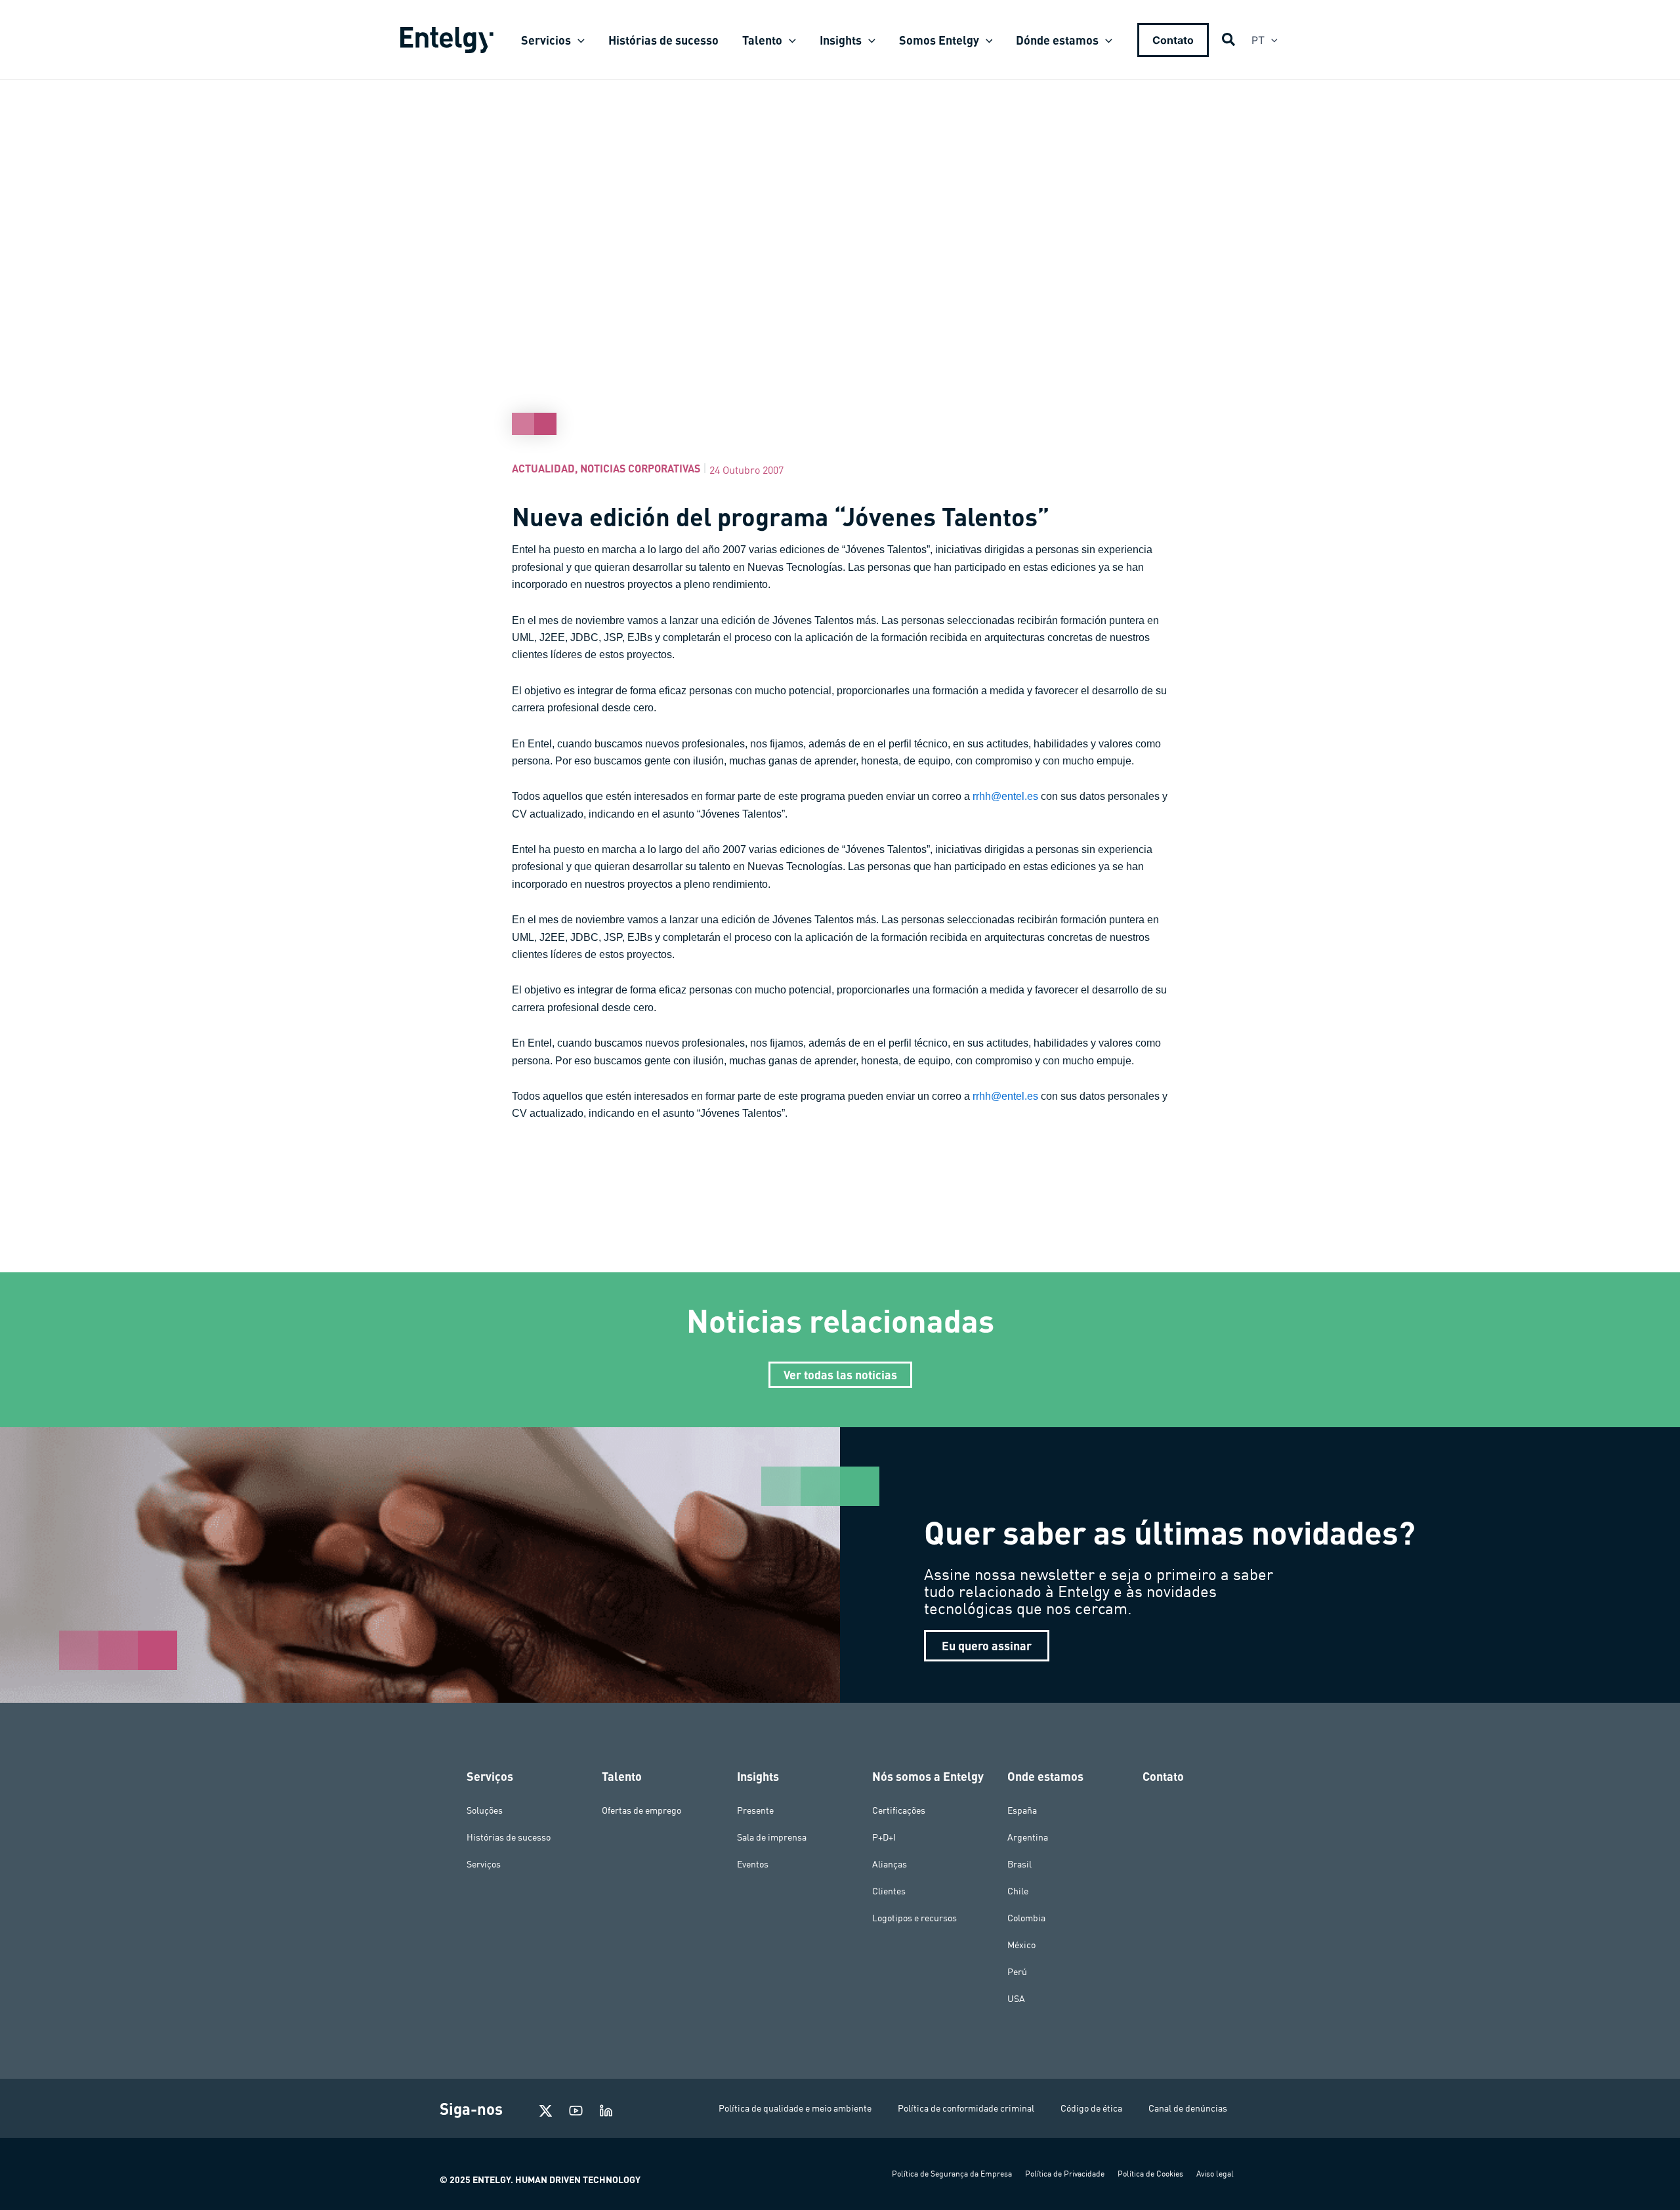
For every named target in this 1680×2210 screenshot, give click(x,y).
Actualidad (543, 468)
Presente (755, 1810)
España (1022, 1810)
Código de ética (1091, 2108)
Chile (1018, 1891)
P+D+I (884, 1837)
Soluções (485, 1810)
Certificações (899, 1810)
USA (1016, 1999)
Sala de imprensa (772, 1837)
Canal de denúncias (1188, 2108)
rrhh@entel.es (1005, 796)
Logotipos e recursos (914, 1918)
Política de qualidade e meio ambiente (795, 2108)
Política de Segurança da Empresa (952, 2174)
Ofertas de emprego (641, 1810)
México (1021, 1945)
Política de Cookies (1150, 2174)
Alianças (890, 1864)
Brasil (1019, 1864)
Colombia (1026, 1918)
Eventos (753, 1864)
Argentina (1028, 1837)
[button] (578, 40)
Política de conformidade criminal (966, 2108)
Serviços (484, 1864)
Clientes (889, 1891)
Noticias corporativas (640, 468)
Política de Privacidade (1065, 2174)
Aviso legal (1215, 2174)
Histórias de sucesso (509, 1837)
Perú (1017, 1972)
